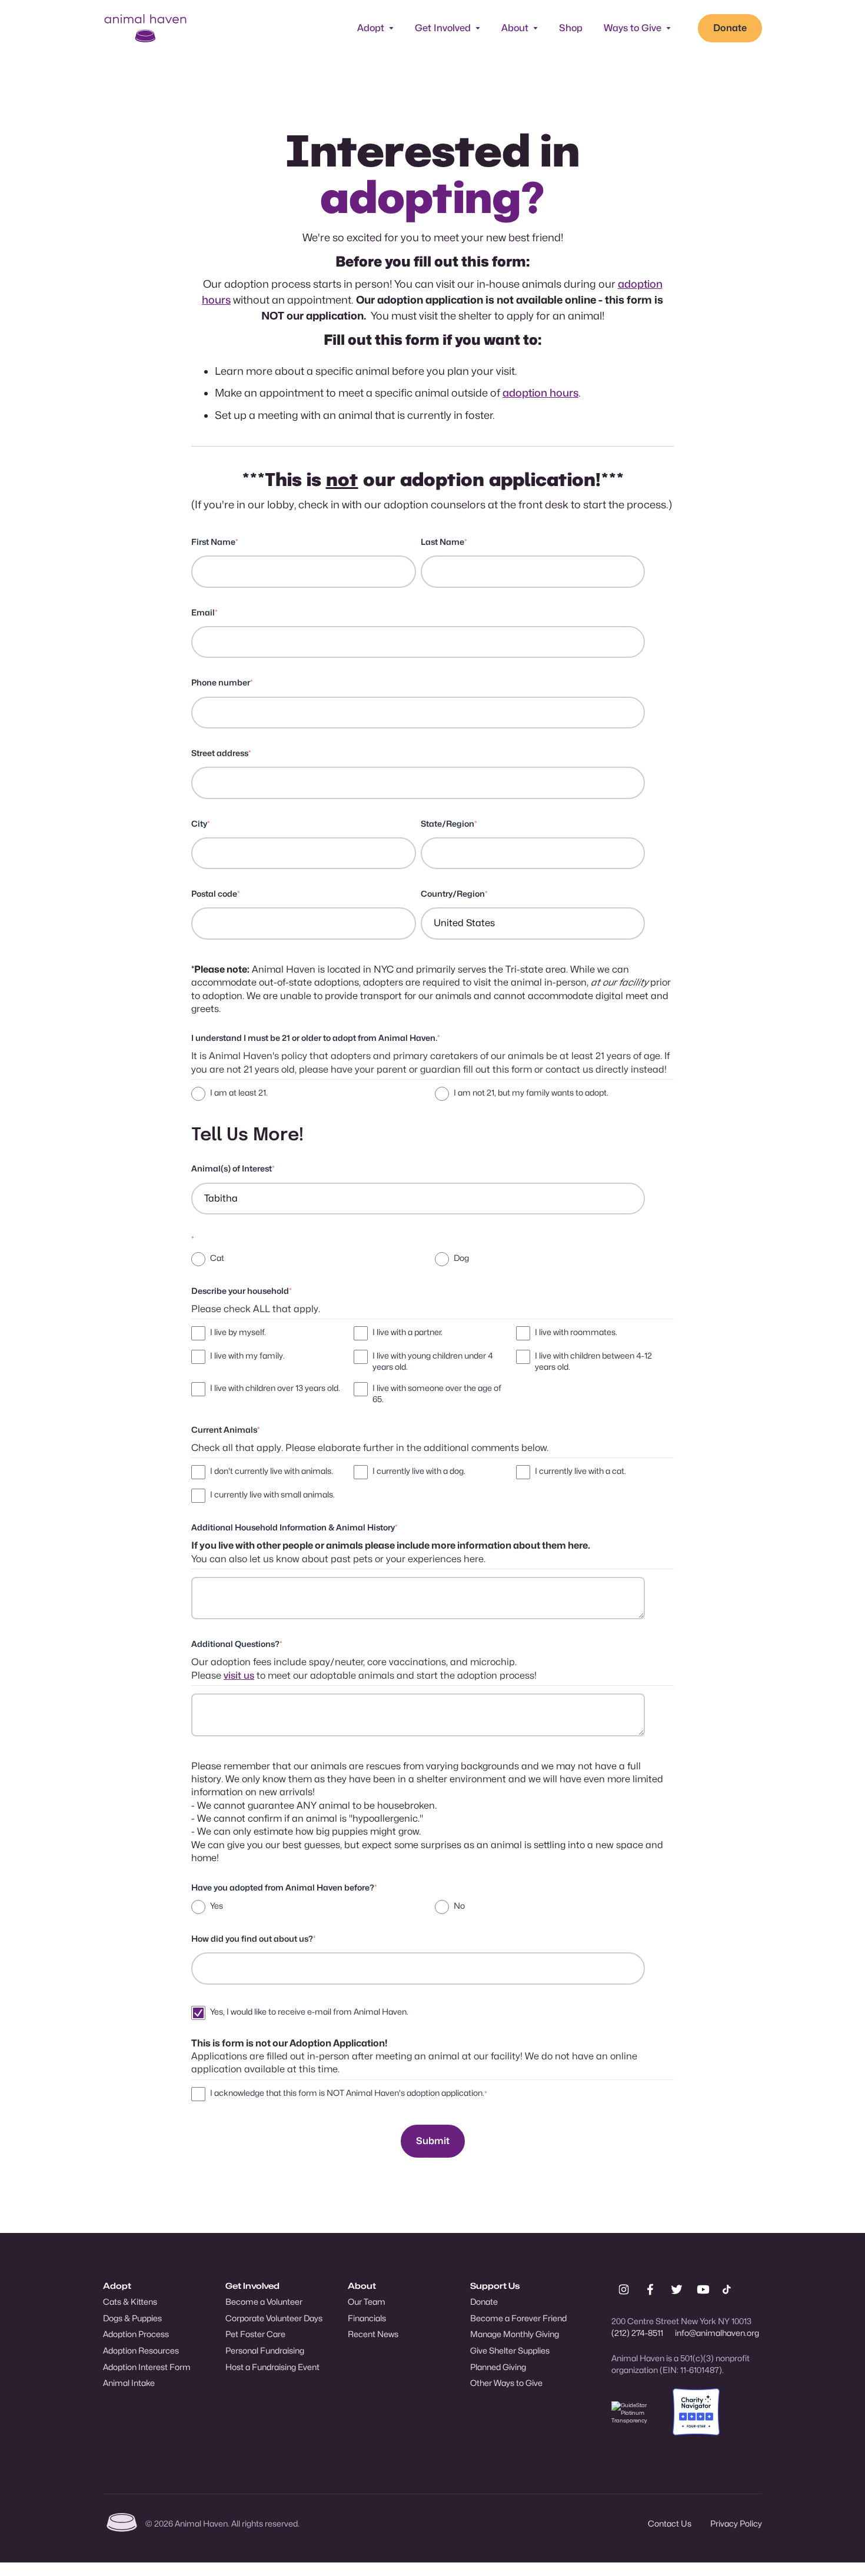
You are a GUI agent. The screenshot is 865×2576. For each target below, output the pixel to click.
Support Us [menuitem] (495, 2286)
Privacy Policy (736, 2523)
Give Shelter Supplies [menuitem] (510, 2350)
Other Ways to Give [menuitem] (506, 2383)
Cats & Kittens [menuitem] (130, 2302)
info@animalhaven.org (717, 2333)
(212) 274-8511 (637, 2333)
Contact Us (670, 2523)
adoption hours (540, 393)
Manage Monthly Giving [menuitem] (515, 2334)
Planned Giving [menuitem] (498, 2367)
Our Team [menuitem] (367, 2302)
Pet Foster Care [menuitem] (255, 2334)
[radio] (308, 1094)
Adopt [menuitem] (117, 2286)
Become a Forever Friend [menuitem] (518, 2318)
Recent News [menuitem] (373, 2334)
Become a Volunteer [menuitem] (264, 2302)
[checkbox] (430, 1094)
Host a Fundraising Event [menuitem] (272, 2367)
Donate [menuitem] (484, 2302)
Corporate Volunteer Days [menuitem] (274, 2318)
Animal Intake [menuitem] (129, 2383)
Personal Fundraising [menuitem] (265, 2350)
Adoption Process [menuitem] (136, 2334)
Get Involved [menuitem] (252, 2286)
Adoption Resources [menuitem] (141, 2350)
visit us (239, 1675)
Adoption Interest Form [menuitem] (147, 2367)
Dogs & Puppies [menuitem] (132, 2318)
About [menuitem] (362, 2286)
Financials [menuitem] (367, 2318)
